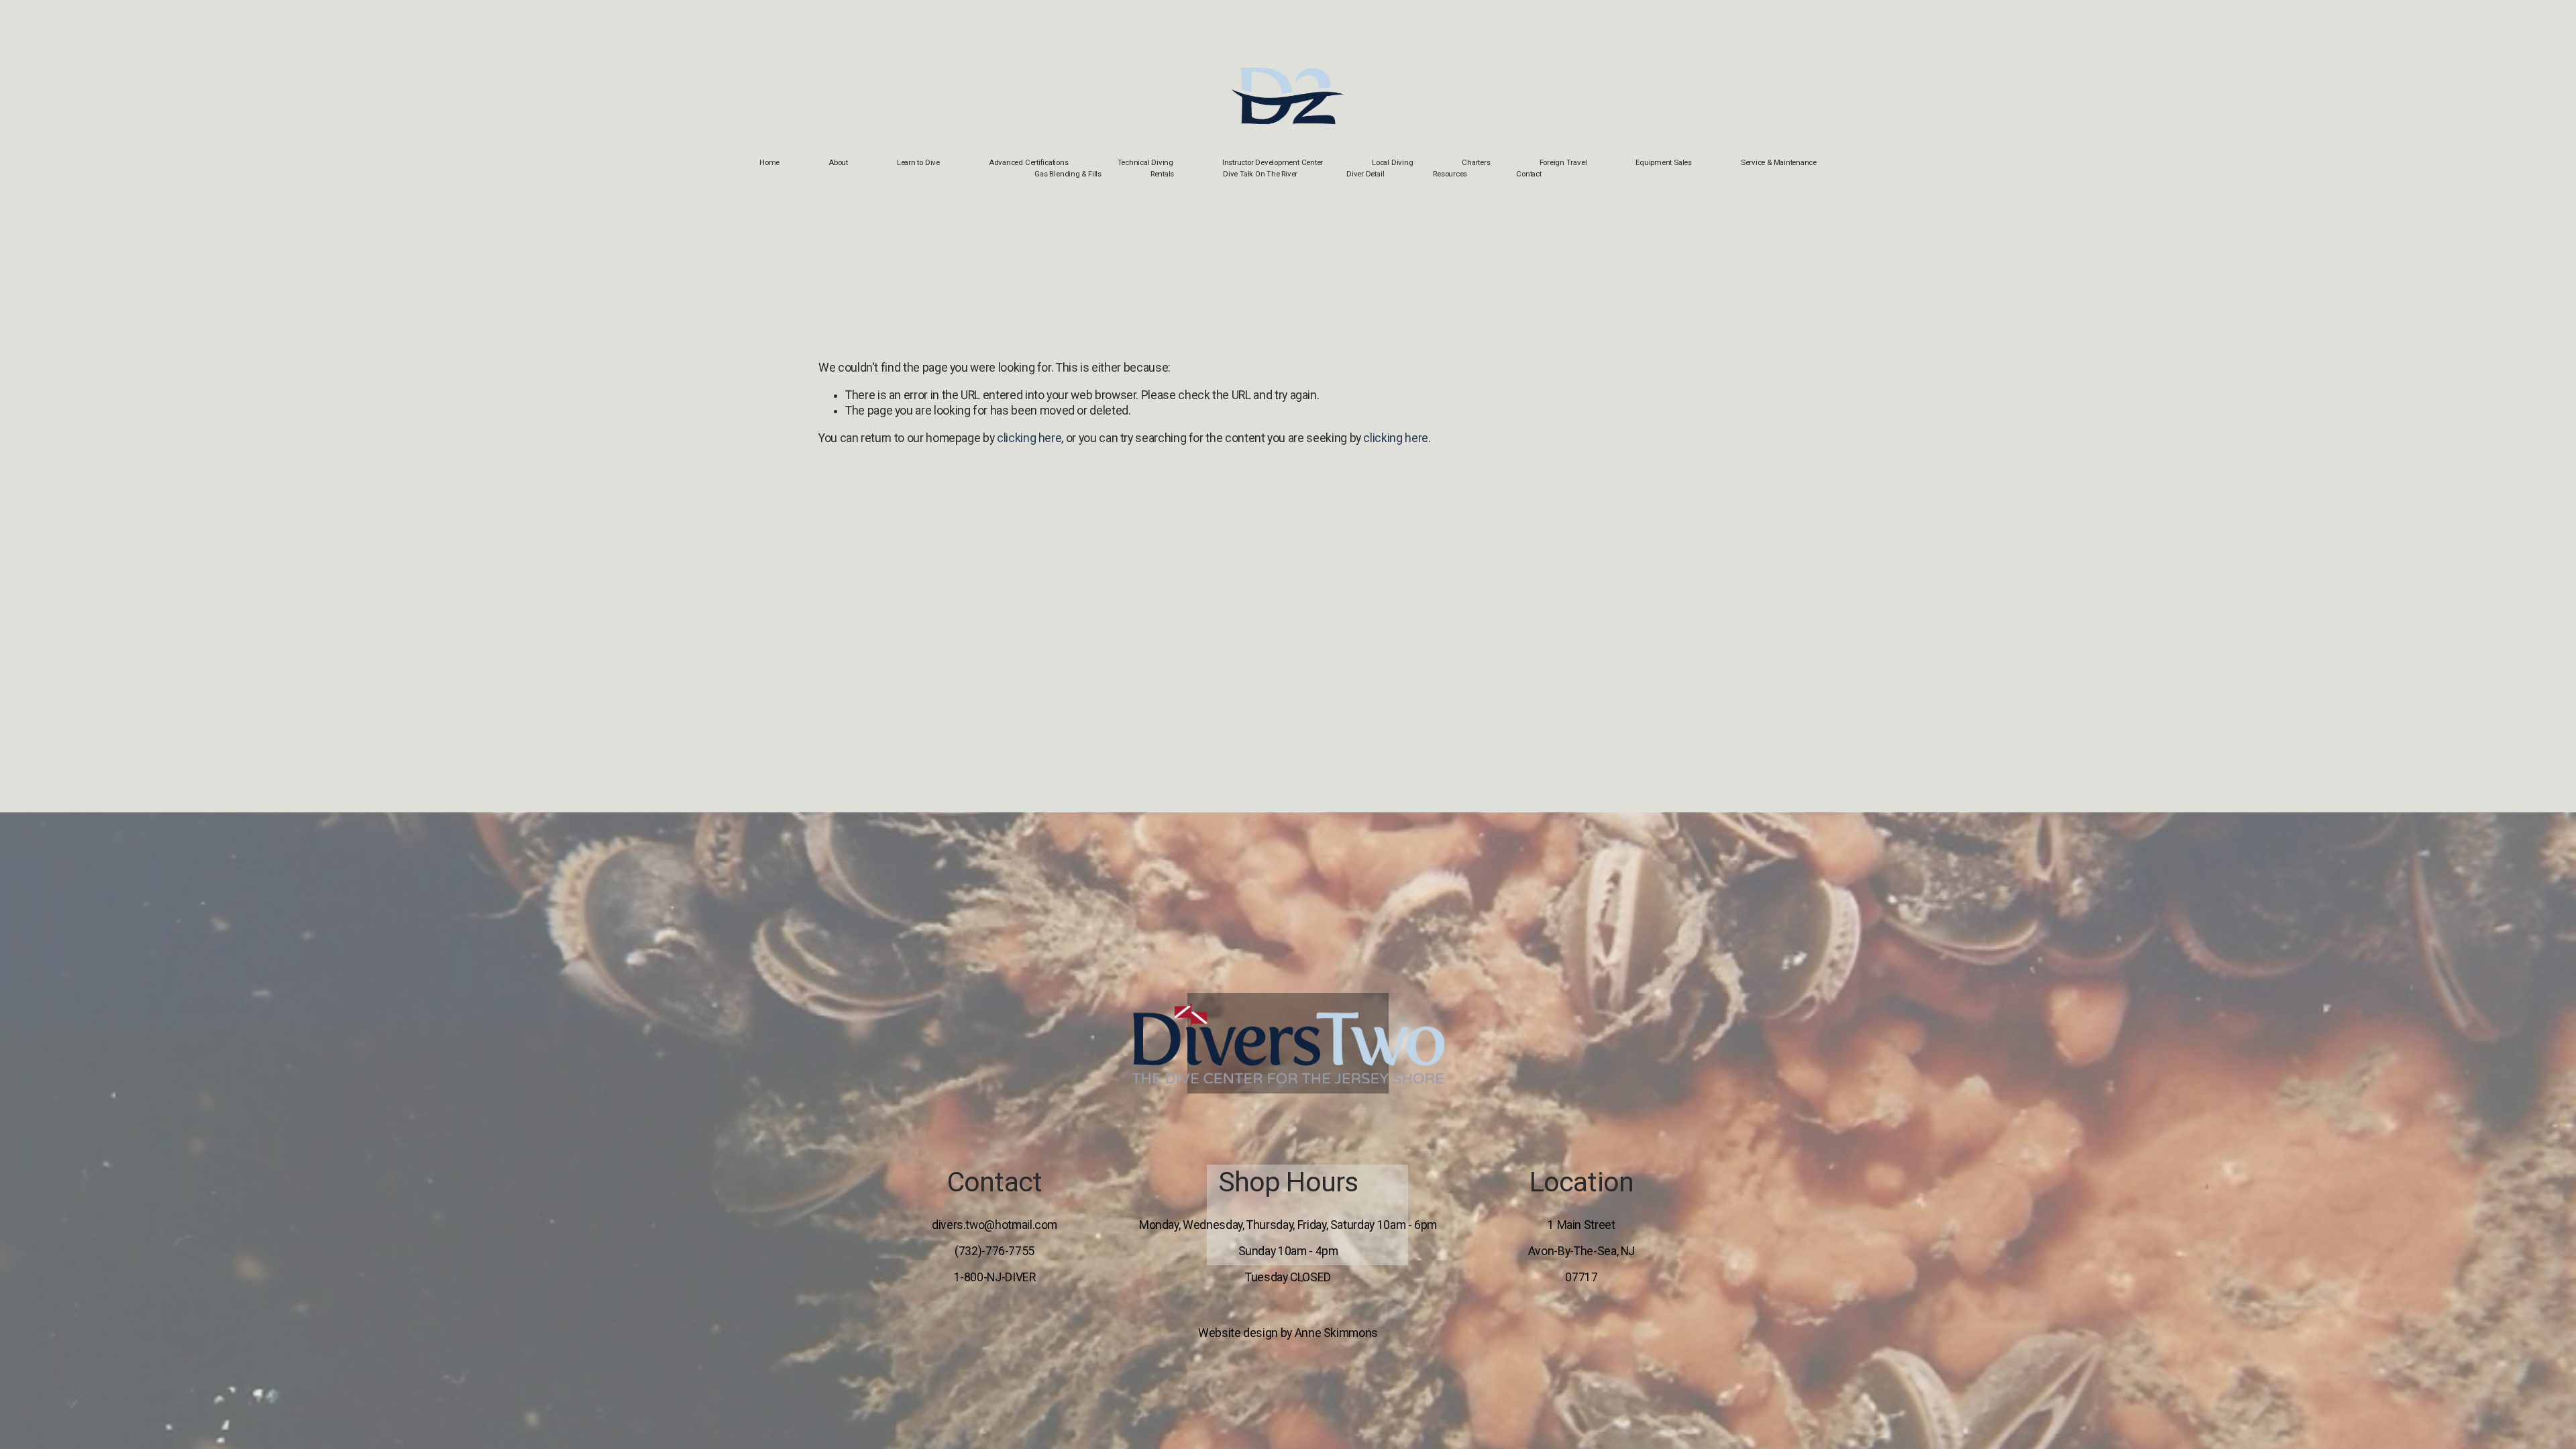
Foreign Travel (1563, 162)
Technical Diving (1145, 162)
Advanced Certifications (1029, 162)
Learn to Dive (918, 162)
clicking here (1029, 438)
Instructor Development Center (1273, 162)
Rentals (1162, 174)
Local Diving (1392, 162)
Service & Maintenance (1779, 162)
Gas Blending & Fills (1068, 174)
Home (769, 162)
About (838, 162)
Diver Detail (1365, 174)
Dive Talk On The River (1260, 174)
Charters (1476, 162)
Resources (1450, 174)
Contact (1528, 174)
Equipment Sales (1664, 162)
